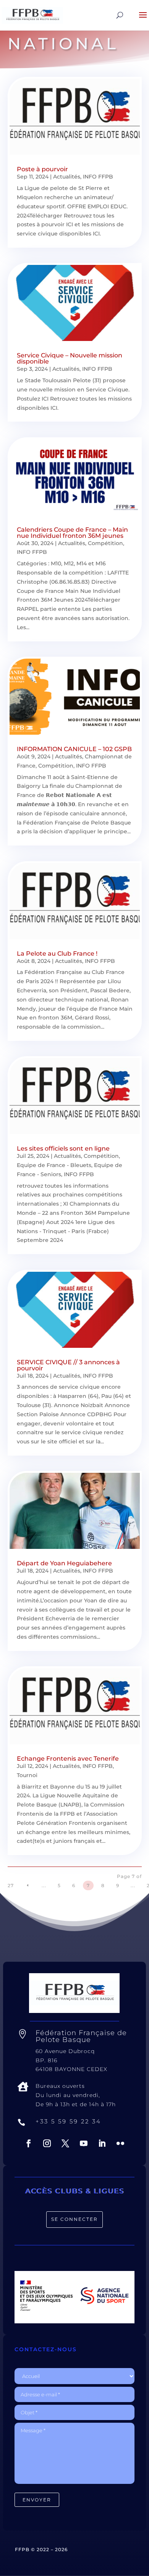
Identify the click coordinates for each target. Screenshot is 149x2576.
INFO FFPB (98, 177)
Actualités (67, 177)
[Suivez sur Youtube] (84, 2143)
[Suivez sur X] (65, 2143)
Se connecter (74, 2219)
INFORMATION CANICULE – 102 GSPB (74, 749)
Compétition (105, 543)
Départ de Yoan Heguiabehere (64, 1563)
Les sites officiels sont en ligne (63, 1148)
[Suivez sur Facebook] (29, 2143)
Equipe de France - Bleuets (54, 1165)
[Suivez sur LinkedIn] (102, 2143)
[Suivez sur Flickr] (120, 2143)
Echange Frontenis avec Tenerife (68, 1759)
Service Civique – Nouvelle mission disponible (70, 358)
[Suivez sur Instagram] (47, 2143)
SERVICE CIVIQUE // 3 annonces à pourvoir (68, 1365)
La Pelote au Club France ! (57, 954)
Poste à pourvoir (42, 169)
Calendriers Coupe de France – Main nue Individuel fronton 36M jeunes (72, 533)
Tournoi (27, 1775)
